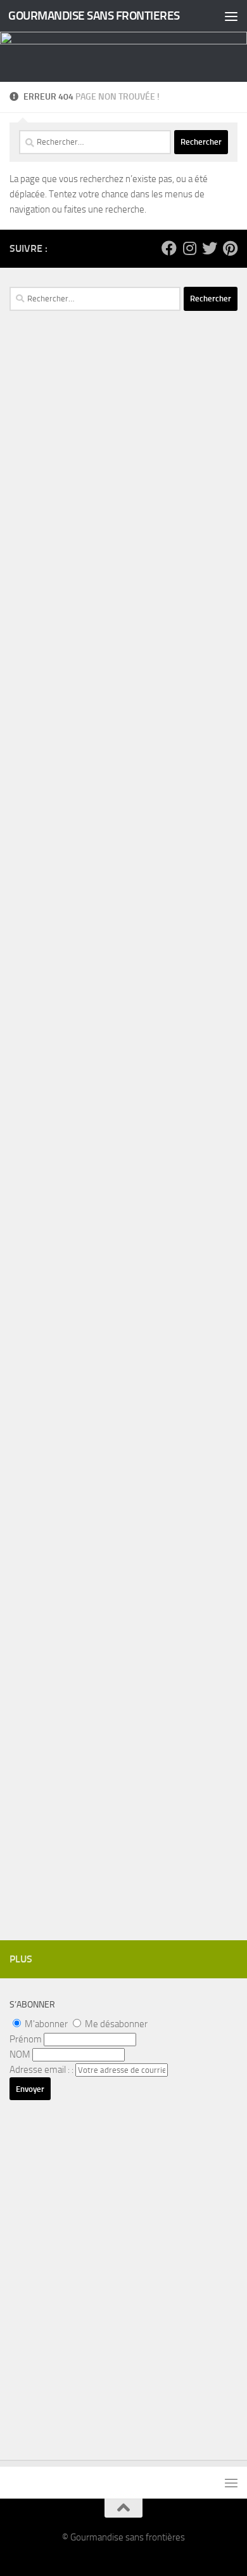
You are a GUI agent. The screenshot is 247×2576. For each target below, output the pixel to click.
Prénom (26, 2039)
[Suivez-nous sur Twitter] (210, 248)
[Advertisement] (123, 589)
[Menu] (231, 16)
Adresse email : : (42, 2070)
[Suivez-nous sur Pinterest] (230, 248)
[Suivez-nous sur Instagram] (189, 248)
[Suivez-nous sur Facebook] (169, 248)
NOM (20, 2054)
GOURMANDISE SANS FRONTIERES (94, 16)
